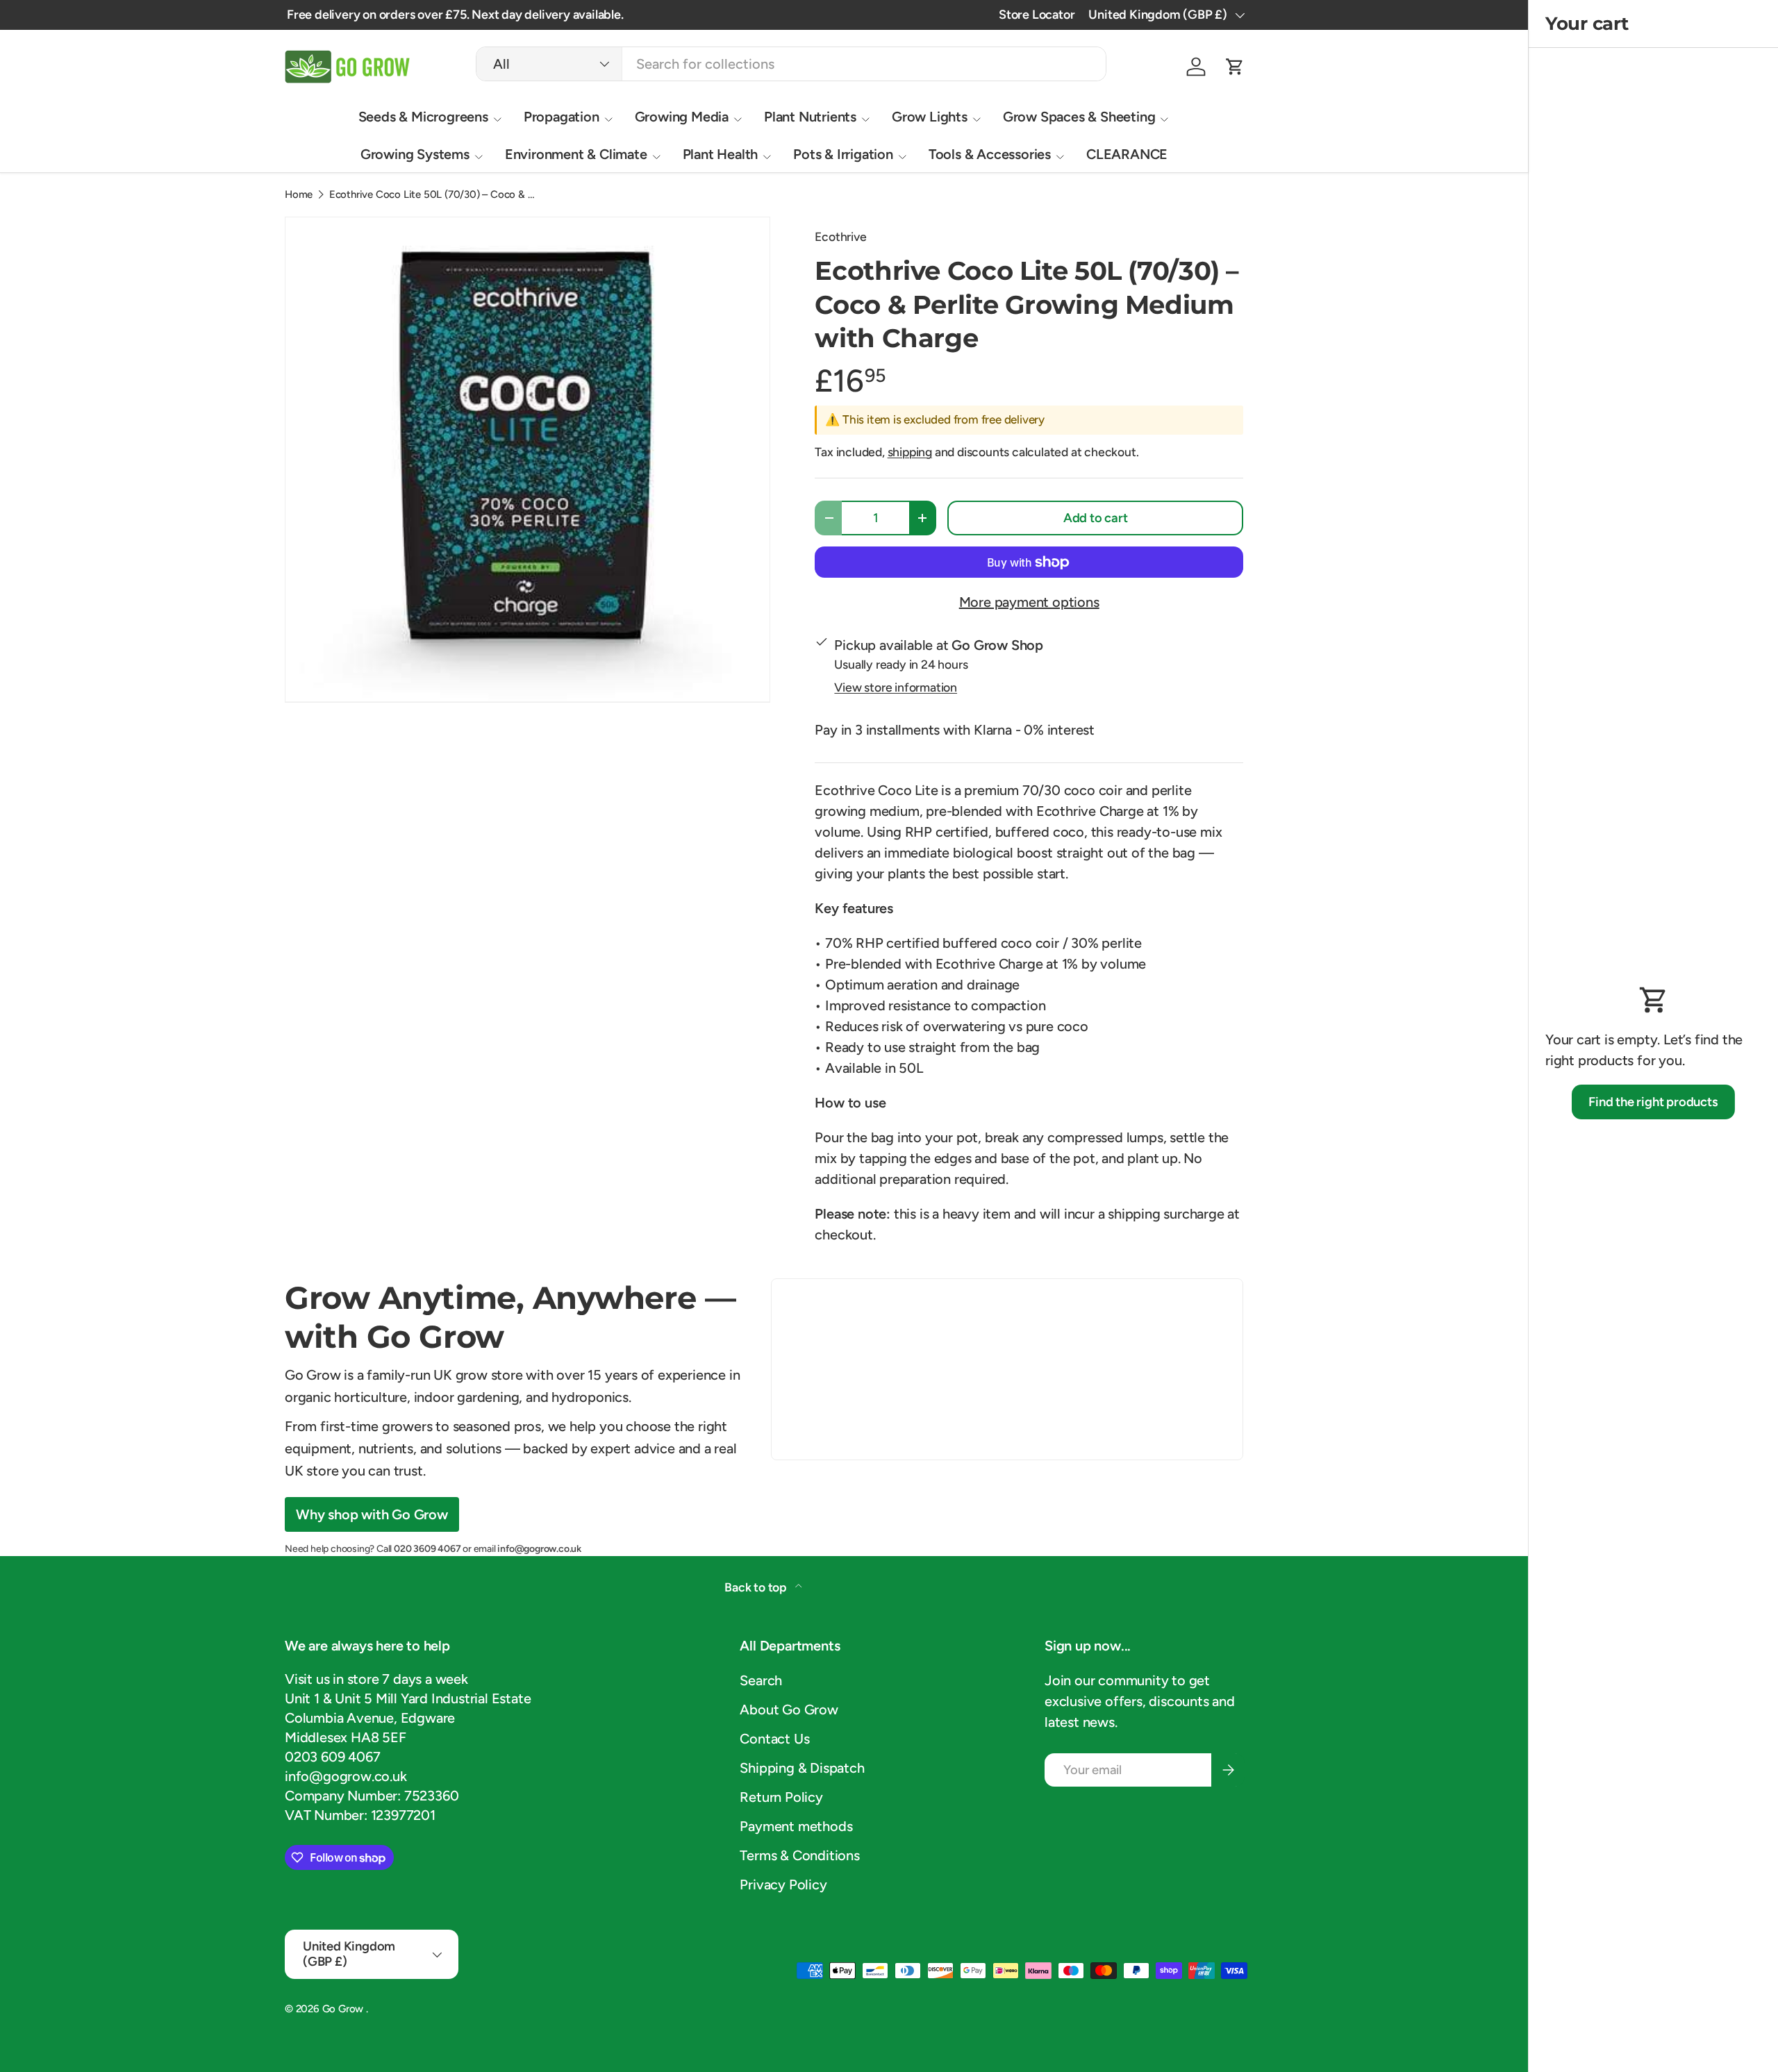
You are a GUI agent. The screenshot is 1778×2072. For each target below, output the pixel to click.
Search (761, 1680)
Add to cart (1096, 518)
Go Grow (344, 2009)
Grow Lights (930, 117)
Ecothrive (840, 236)
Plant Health (721, 154)
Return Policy (781, 1797)
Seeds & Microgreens (423, 117)
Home (299, 195)
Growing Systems (415, 154)
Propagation (562, 117)
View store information (896, 687)
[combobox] (791, 64)
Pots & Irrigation (843, 154)
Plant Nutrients (810, 117)
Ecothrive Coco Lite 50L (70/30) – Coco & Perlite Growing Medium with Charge (433, 195)
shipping (910, 452)
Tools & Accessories (990, 154)
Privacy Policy (783, 1885)
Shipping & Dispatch (802, 1768)
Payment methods (796, 1826)
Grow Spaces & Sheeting (1079, 117)
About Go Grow (789, 1710)
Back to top (757, 1587)
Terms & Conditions (799, 1855)
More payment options (1029, 602)
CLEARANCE (1127, 154)
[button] (1235, 67)
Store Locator (1037, 15)
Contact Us (774, 1739)
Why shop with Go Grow (372, 1514)
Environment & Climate (576, 154)
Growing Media (682, 117)
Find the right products (1653, 1102)
